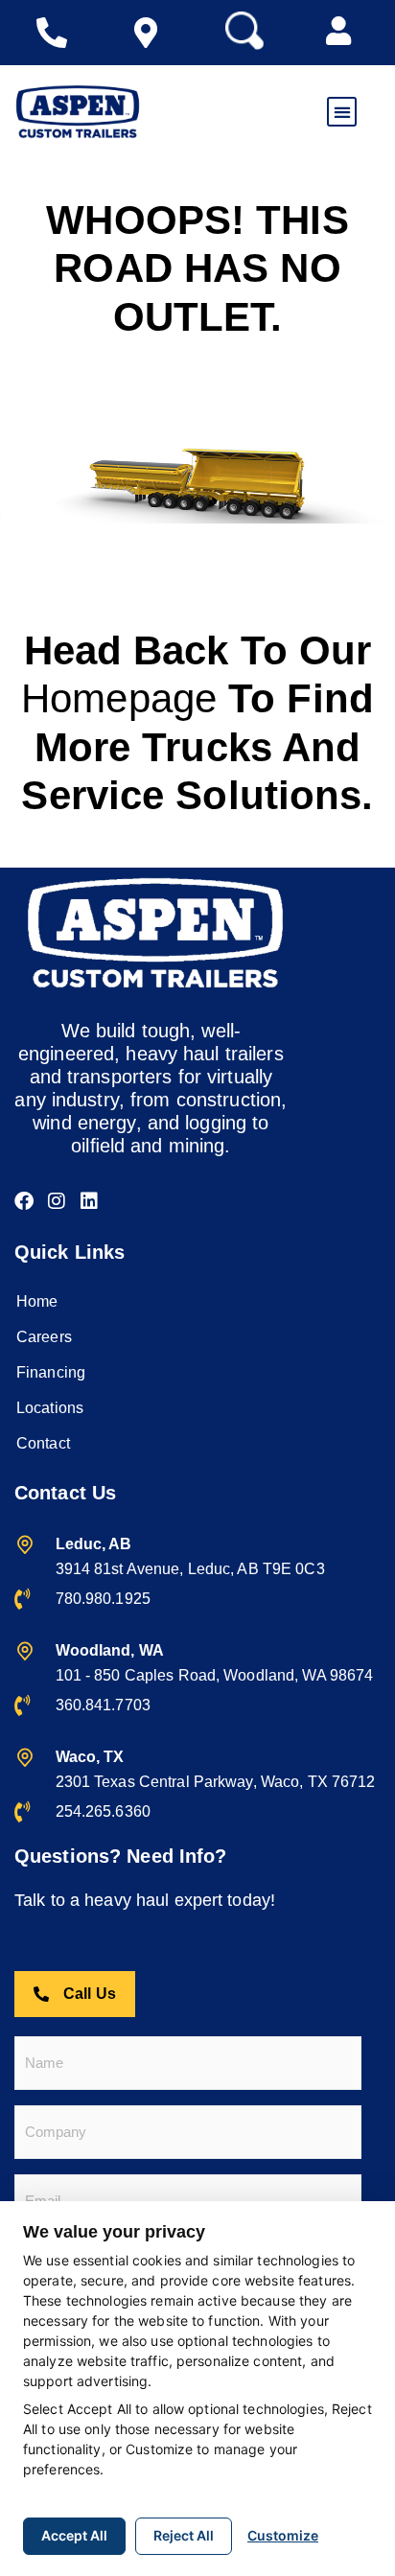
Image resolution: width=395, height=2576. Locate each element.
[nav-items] (57, 33)
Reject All (184, 2535)
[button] (338, 31)
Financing (51, 1372)
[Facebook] (24, 1201)
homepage (119, 698)
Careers (44, 1337)
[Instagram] (57, 1201)
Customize (283, 2535)
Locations (50, 1408)
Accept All (74, 2535)
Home (37, 1301)
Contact (43, 1443)
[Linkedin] (89, 1201)
